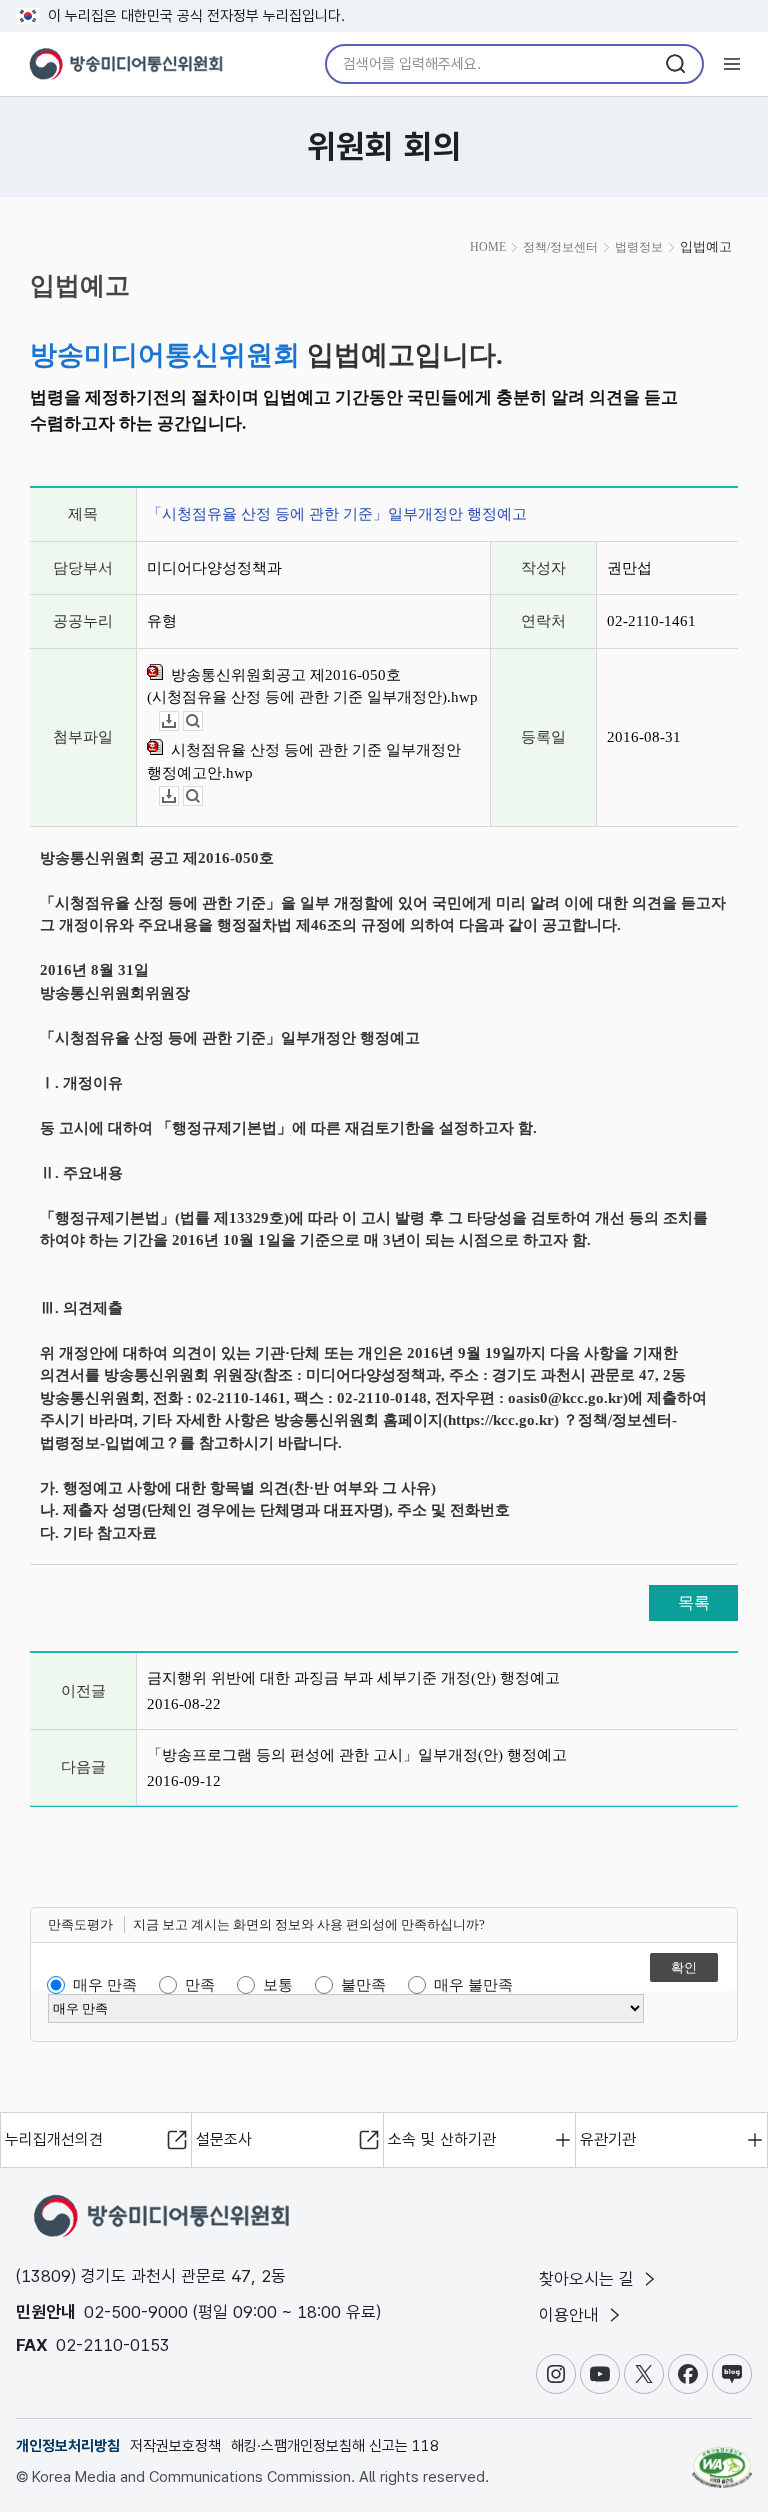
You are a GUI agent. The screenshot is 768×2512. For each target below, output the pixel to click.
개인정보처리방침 (68, 2446)
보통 (278, 1985)
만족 (200, 1985)
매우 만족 (105, 1985)
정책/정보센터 (560, 247)
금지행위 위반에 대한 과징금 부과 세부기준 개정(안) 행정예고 (353, 1678)
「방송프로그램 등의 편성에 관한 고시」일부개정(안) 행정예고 (357, 1755)
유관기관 (608, 2139)
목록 (694, 1602)
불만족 (363, 1985)
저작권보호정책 (175, 2446)
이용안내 (571, 2315)
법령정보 (639, 247)
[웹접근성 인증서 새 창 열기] (722, 2459)
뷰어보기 (202, 721)
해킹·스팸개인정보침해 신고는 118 (335, 2446)
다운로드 (178, 721)
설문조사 (224, 2139)
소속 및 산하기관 (442, 2139)
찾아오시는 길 (589, 2279)
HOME (488, 247)
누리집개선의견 (54, 2139)
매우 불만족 (473, 1985)
